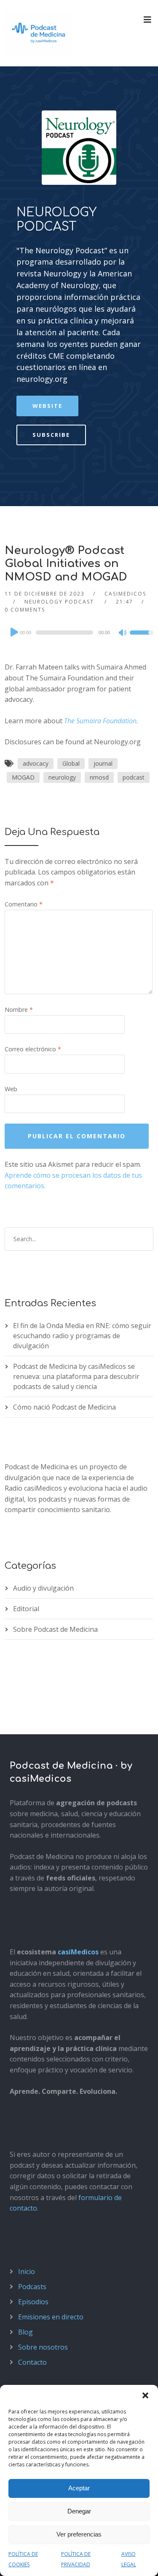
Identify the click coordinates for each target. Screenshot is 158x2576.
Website (47, 406)
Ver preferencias (79, 2534)
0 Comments (25, 610)
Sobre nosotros (43, 2347)
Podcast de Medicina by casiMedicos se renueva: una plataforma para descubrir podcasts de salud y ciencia (76, 1376)
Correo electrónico (33, 1049)
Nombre (19, 1010)
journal (103, 763)
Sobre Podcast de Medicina (55, 1629)
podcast (134, 777)
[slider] (142, 638)
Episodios (33, 2302)
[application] (79, 633)
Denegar (79, 2511)
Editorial (26, 1609)
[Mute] (123, 633)
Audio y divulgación (43, 1588)
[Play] (13, 632)
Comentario (24, 904)
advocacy (36, 763)
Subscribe (51, 435)
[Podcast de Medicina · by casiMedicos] (39, 33)
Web (11, 1089)
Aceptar (79, 2488)
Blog (25, 2332)
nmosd (99, 777)
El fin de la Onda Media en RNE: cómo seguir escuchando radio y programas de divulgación (82, 1336)
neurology (62, 777)
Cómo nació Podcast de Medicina (64, 1407)
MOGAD (23, 777)
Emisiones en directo (51, 2317)
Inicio (27, 2271)
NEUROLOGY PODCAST (56, 220)
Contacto (32, 2362)
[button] (145, 2395)
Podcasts (32, 2287)
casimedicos (125, 594)
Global (71, 763)
